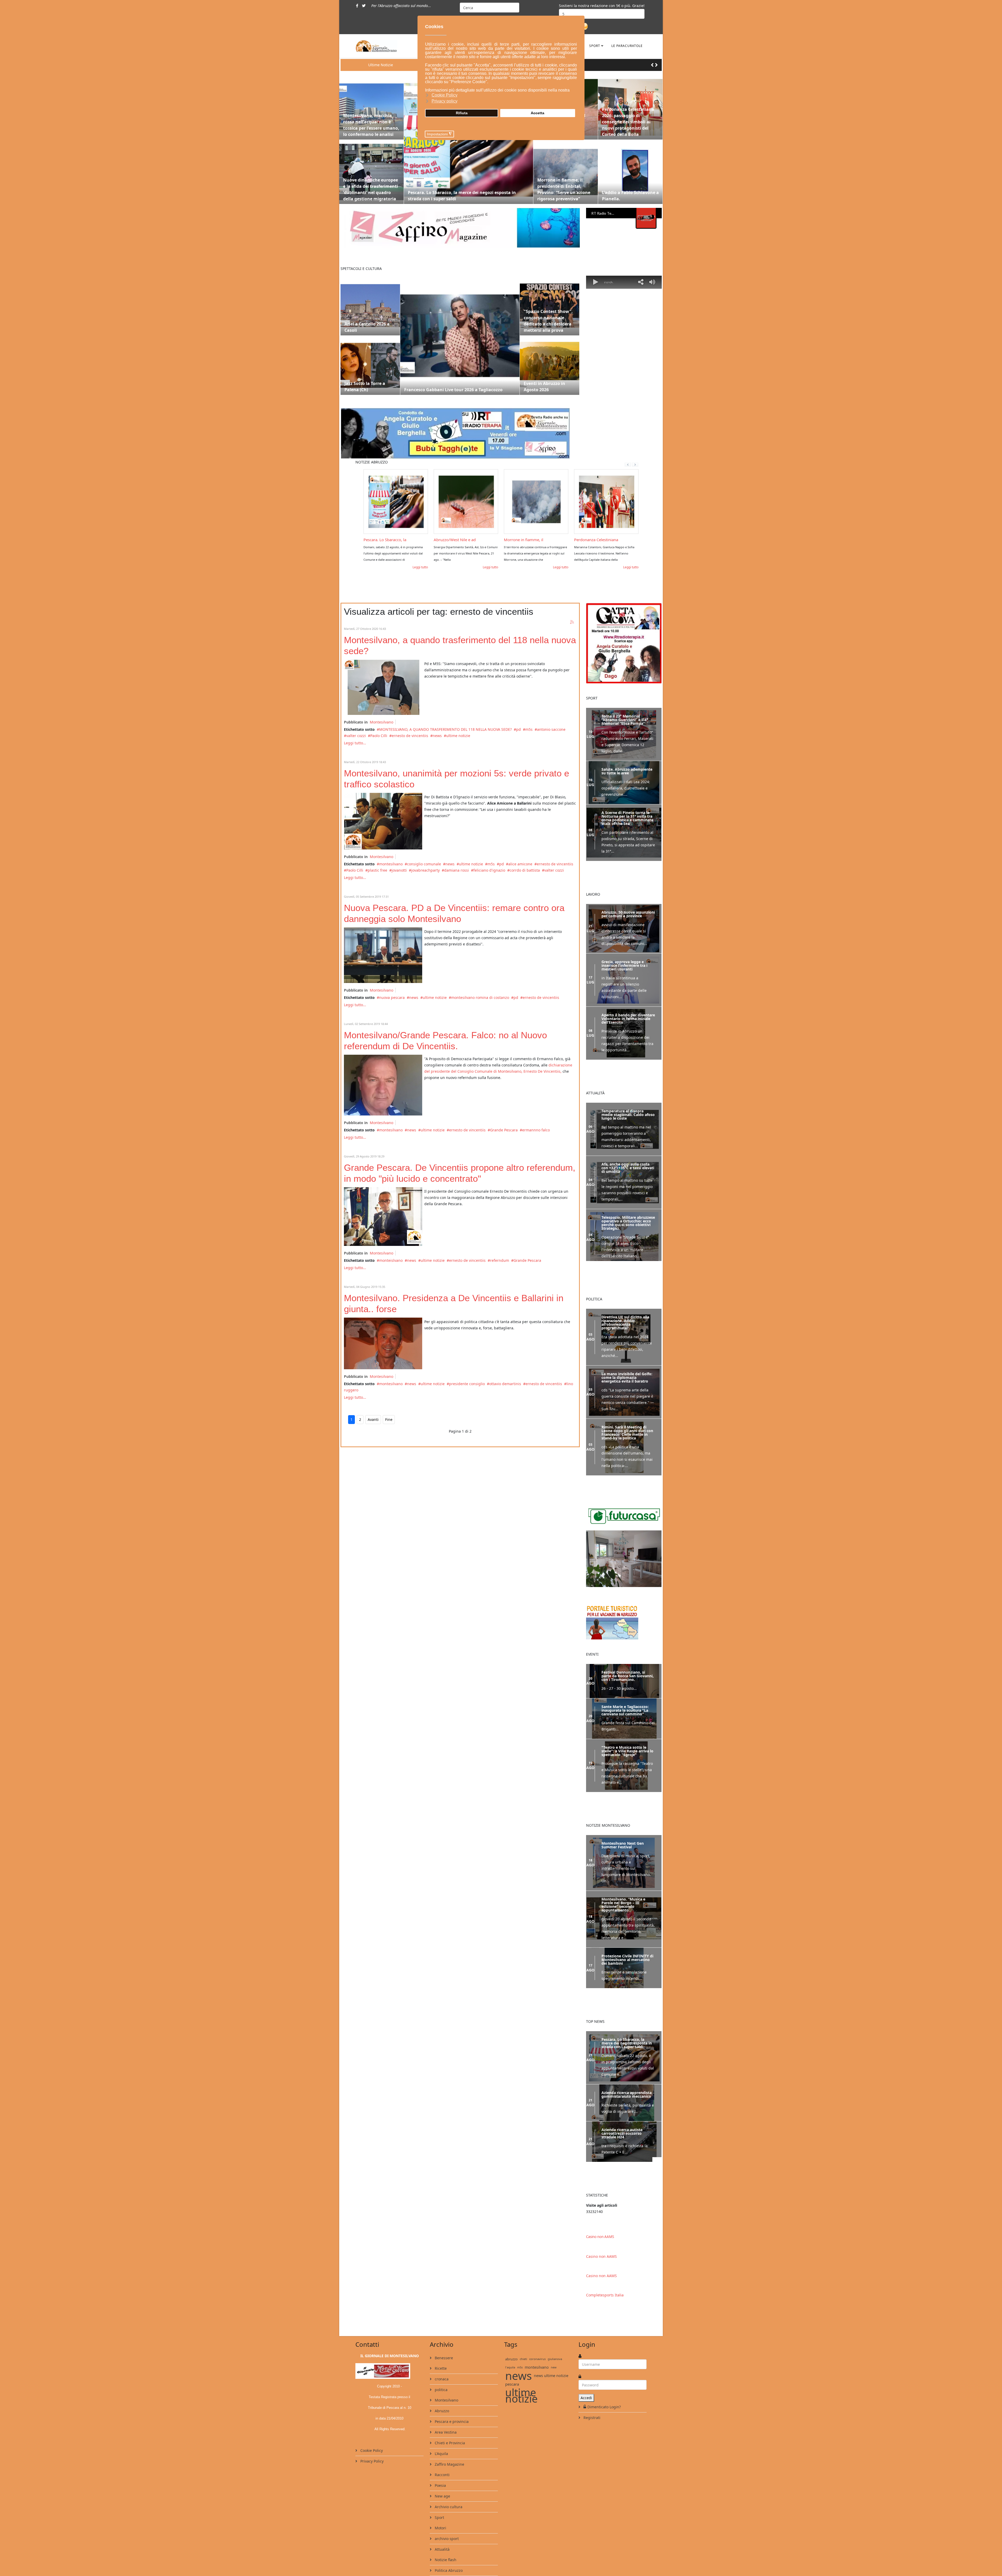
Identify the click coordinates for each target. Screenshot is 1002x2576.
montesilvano (391, 864)
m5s (529, 729)
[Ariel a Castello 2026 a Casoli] (370, 305)
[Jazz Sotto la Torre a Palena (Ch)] (370, 365)
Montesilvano (381, 722)
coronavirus (537, 2331)
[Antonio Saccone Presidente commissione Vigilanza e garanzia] (383, 687)
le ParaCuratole (627, 46)
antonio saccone (551, 729)
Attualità (442, 2521)
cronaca (441, 2351)
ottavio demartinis (505, 1384)
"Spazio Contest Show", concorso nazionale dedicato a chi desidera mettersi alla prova (548, 321)
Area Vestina (445, 2404)
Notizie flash (445, 2532)
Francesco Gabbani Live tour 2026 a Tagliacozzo (453, 390)
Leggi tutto (390, 567)
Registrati (591, 2389)
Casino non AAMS (600, 2209)
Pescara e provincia (451, 2393)
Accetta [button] (538, 113)
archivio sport (446, 2510)
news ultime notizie (551, 2347)
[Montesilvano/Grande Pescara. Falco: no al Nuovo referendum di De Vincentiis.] (383, 1085)
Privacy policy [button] (445, 101)
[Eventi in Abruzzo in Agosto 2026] (550, 365)
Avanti (373, 1419)
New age (442, 2468)
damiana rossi (457, 870)
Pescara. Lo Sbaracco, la (635, 540)
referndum (500, 1260)
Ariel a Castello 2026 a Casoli (367, 327)
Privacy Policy (371, 2433)
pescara (512, 2356)
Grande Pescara (504, 1130)
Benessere (443, 2330)
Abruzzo (441, 2383)
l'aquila (510, 2339)
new (554, 2339)
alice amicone (520, 864)
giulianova (555, 2331)
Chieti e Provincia (449, 2415)
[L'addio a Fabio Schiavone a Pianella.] (630, 172)
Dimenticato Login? (604, 2379)
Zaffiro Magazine (449, 2436)
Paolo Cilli (379, 736)
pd (518, 729)
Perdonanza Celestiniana (425, 540)
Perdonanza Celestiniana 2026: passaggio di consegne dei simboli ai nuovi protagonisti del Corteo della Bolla (628, 122)
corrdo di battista (525, 870)
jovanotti (399, 870)
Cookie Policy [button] (445, 95)
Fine (389, 1419)
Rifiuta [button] (462, 113)
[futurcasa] (624, 1533)
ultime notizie (458, 736)
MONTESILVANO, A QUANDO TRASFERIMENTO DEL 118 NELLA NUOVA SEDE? (445, 729)
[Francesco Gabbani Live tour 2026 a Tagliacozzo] (460, 335)
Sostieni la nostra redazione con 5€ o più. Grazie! (602, 6)
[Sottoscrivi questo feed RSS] (572, 622)
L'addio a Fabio (487, 540)
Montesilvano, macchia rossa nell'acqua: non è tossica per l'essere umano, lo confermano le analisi (371, 125)
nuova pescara (392, 997)
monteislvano (391, 1260)
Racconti (442, 2447)
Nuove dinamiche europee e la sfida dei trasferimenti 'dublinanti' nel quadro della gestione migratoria (371, 189)
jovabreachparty (425, 870)
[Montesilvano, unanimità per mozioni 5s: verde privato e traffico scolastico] (383, 821)
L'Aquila (441, 2425)
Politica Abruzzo (448, 2542)
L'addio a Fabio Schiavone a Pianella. (630, 196)
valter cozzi (356, 736)
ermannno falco (536, 1130)
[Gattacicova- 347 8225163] (624, 643)
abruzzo (511, 2331)
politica (441, 2361)
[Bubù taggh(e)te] (460, 433)
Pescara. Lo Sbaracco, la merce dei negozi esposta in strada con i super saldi (462, 196)
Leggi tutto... (355, 743)
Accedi (586, 2370)
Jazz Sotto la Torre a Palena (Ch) (365, 387)
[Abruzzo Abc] (624, 1596)
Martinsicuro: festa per (564, 540)
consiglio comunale (424, 864)
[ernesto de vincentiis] (383, 1343)
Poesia (440, 2457)
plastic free (377, 870)
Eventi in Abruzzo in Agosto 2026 (544, 387)
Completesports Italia (605, 2267)
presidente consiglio (467, 1384)
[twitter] (364, 6)
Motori (440, 2500)
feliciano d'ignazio (489, 870)
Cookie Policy (371, 2422)
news (437, 736)
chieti (523, 2331)
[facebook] (357, 6)
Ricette (440, 2340)
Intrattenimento (448, 2553)
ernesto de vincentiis (410, 736)
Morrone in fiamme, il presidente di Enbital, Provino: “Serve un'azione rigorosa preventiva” (564, 189)
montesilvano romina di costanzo (480, 997)
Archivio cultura (448, 2479)
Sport (595, 46)
